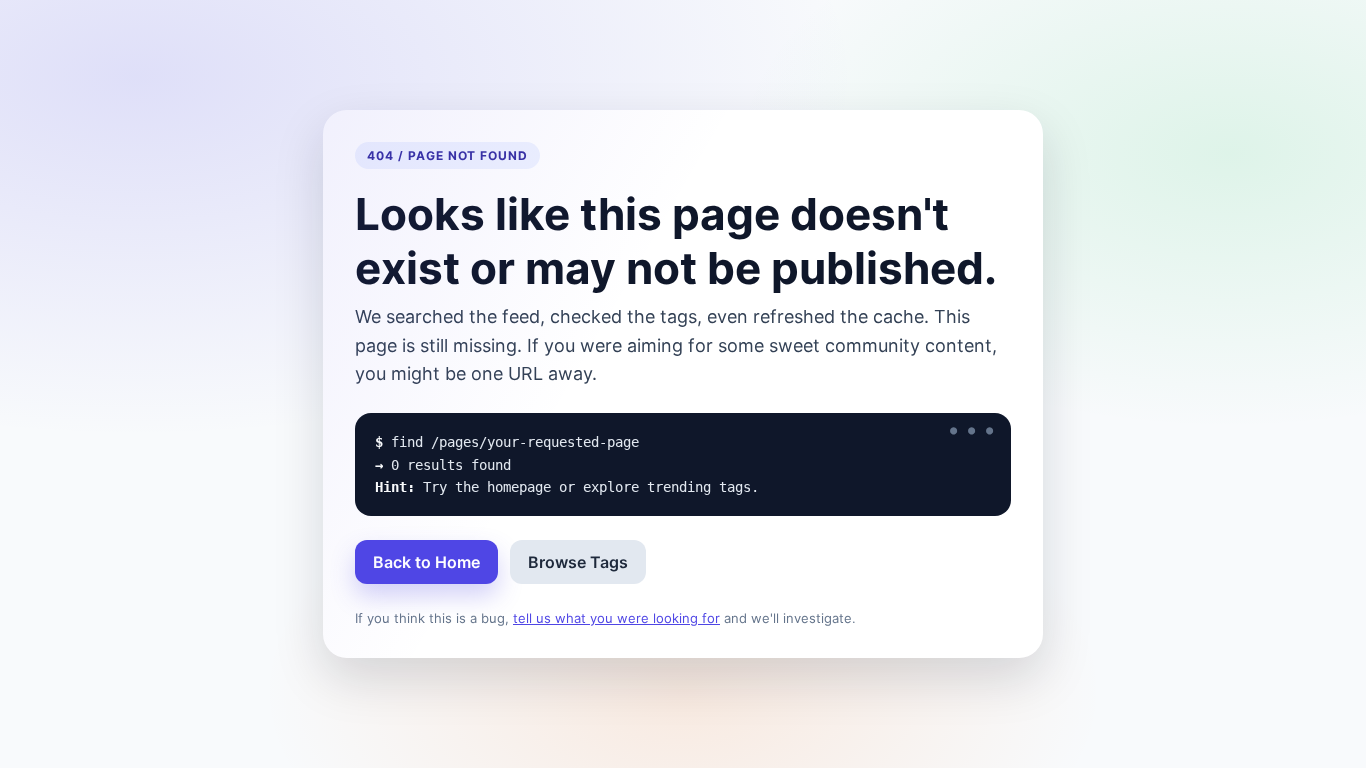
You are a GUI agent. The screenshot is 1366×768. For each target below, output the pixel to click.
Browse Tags (578, 562)
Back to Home (426, 562)
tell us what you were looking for (616, 618)
